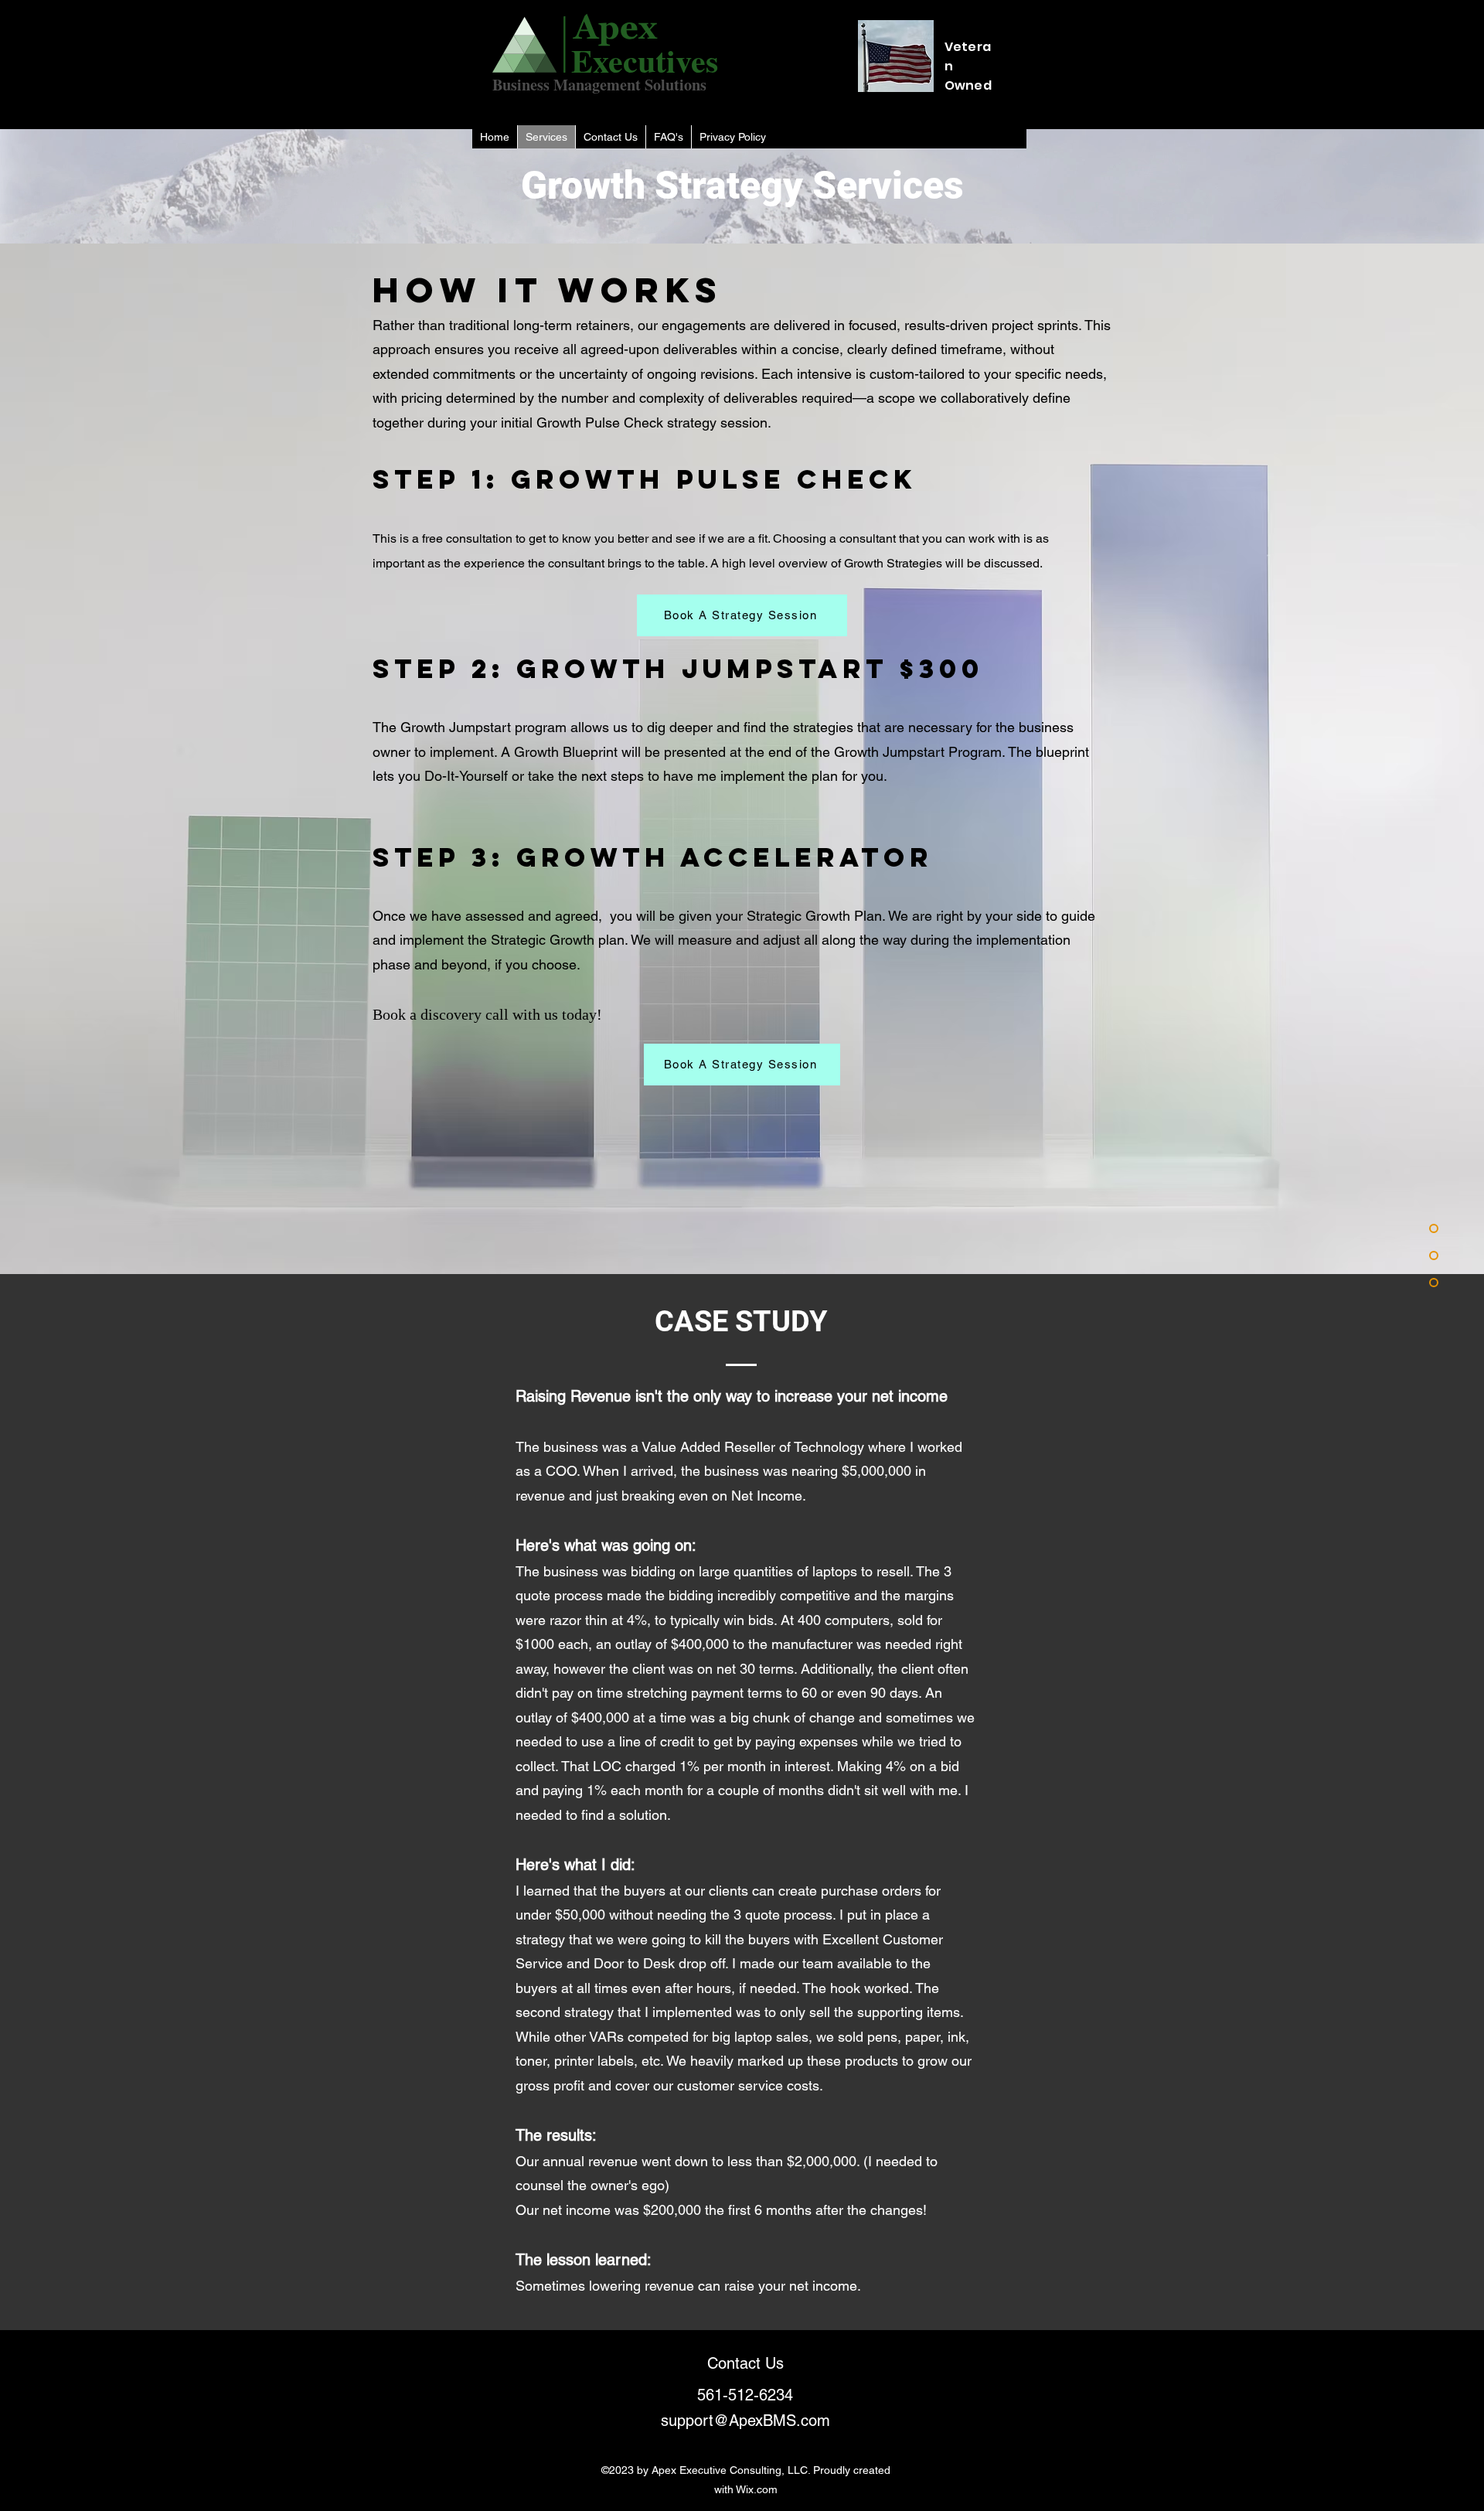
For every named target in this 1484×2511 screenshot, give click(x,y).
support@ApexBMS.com (745, 2421)
